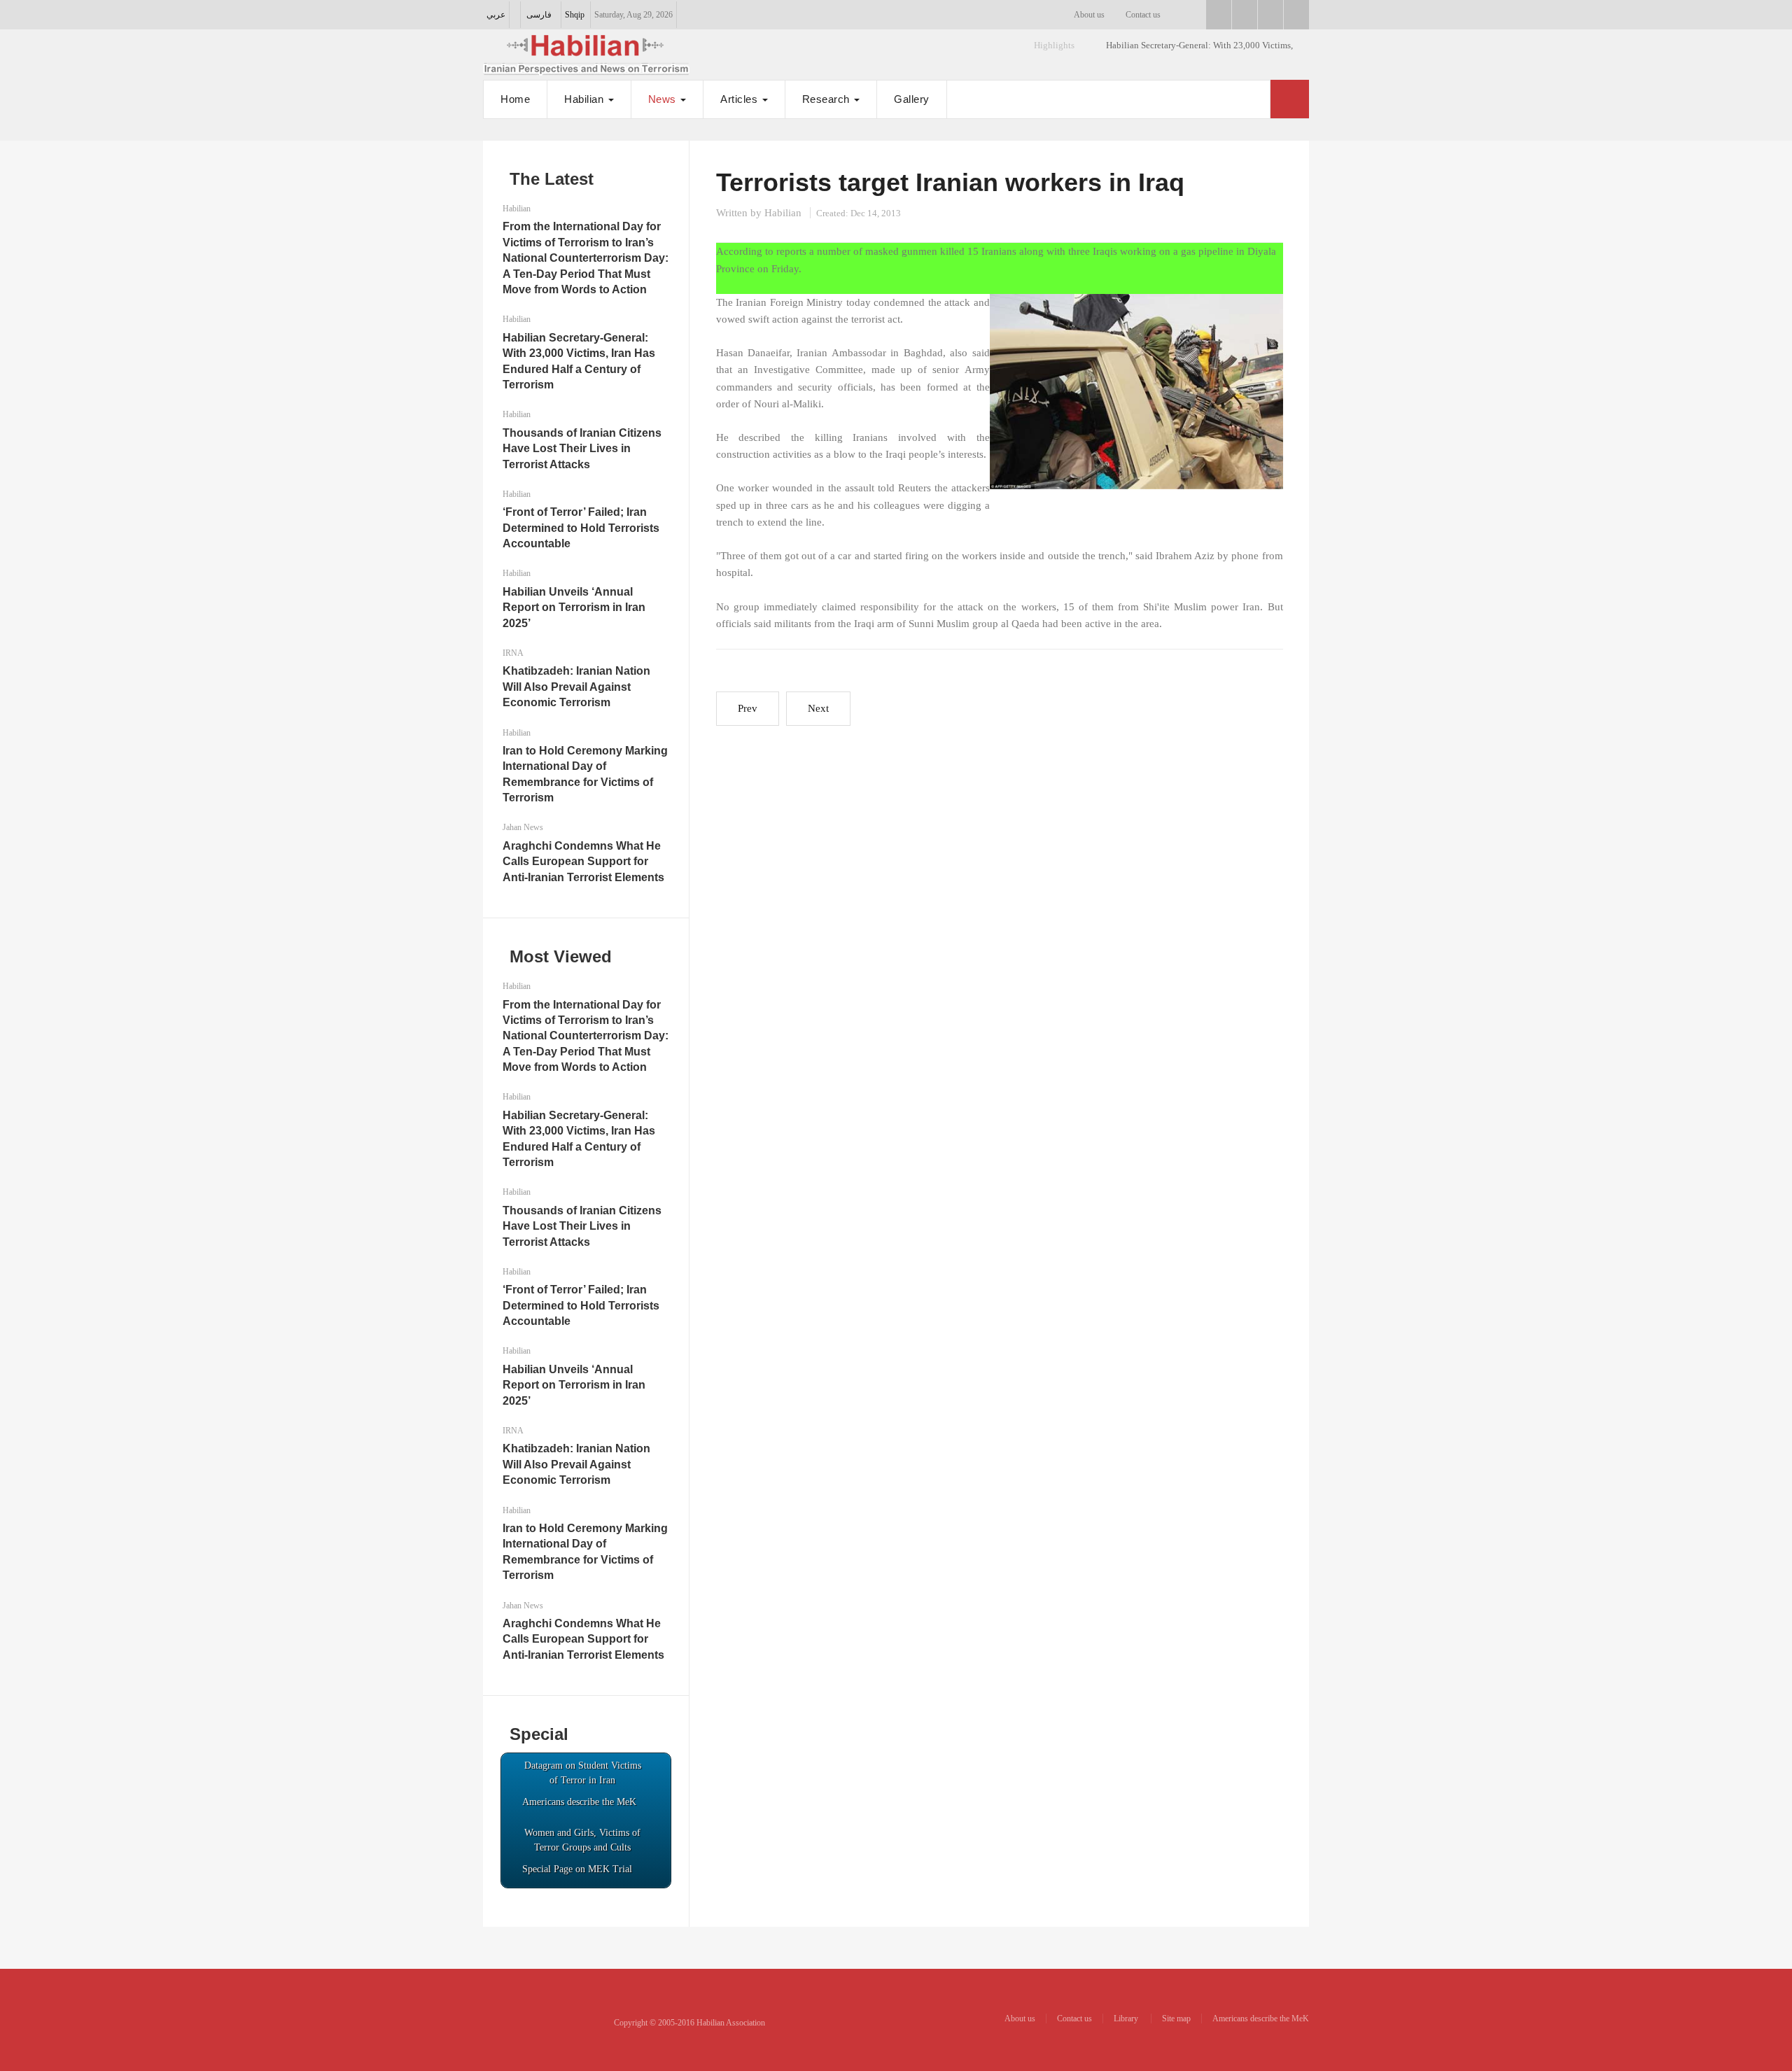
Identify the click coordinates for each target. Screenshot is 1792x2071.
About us (1089, 15)
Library (1127, 2019)
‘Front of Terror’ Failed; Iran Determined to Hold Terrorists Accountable (581, 528)
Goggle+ (1245, 15)
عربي (496, 15)
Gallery (912, 99)
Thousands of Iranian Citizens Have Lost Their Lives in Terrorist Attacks (582, 449)
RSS (1296, 15)
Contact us (1143, 15)
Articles (741, 99)
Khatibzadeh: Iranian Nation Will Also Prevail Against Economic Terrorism (576, 687)
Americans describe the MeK (1261, 2019)
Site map (1176, 2019)
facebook (1219, 15)
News (664, 99)
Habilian (586, 99)
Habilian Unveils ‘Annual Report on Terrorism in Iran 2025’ (574, 608)
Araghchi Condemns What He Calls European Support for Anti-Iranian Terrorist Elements (583, 862)
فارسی (539, 15)
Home (515, 99)
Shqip (575, 15)
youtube (1270, 15)
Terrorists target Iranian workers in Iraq (950, 182)
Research (828, 99)
